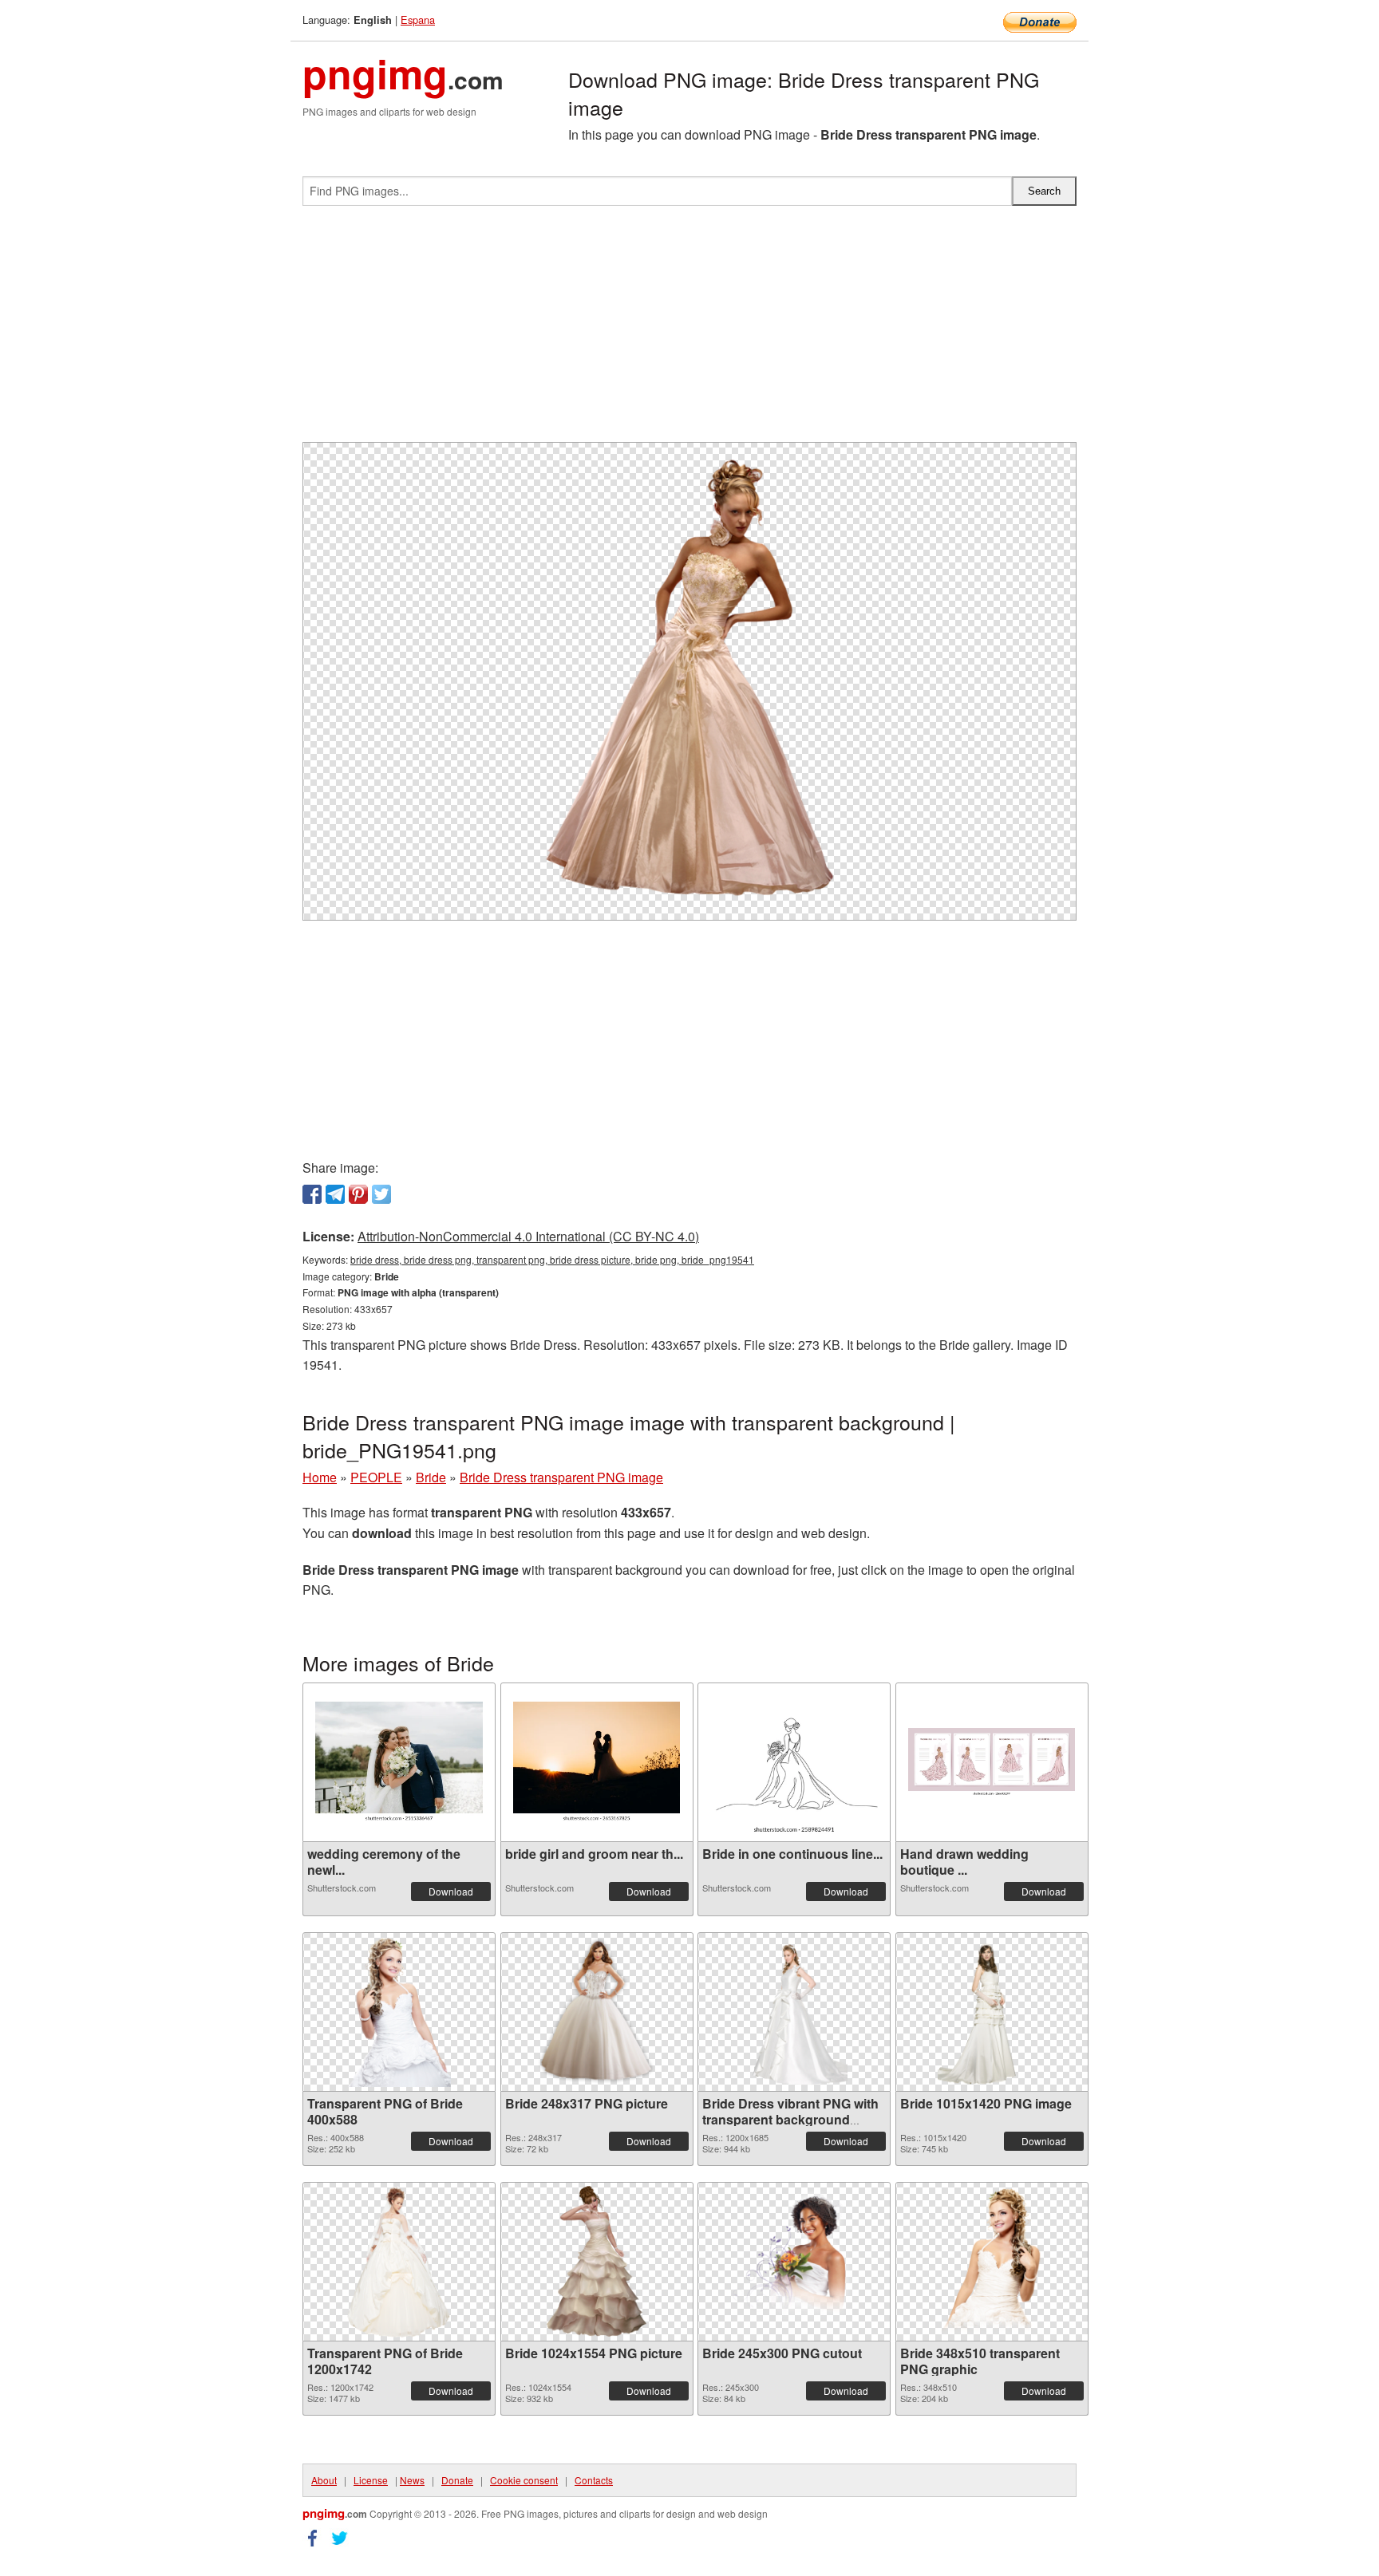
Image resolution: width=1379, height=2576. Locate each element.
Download (451, 1891)
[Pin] (358, 1194)
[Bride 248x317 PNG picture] (596, 2012)
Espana (418, 20)
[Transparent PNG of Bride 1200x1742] (399, 2262)
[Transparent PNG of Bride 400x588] (399, 2012)
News (412, 2480)
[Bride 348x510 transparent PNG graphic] (992, 2262)
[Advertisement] (689, 330)
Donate (457, 2480)
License (371, 2480)
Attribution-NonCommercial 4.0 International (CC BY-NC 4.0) (528, 1236)
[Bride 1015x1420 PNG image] (992, 2012)
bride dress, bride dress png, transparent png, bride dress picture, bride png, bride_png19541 (552, 1259)
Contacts (594, 2480)
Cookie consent (524, 2480)
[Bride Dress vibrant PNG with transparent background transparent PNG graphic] (794, 2012)
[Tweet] (381, 1194)
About (324, 2480)
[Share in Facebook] (312, 1194)
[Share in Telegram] (335, 1194)
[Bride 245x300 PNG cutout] (794, 2262)
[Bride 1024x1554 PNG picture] (596, 2262)
